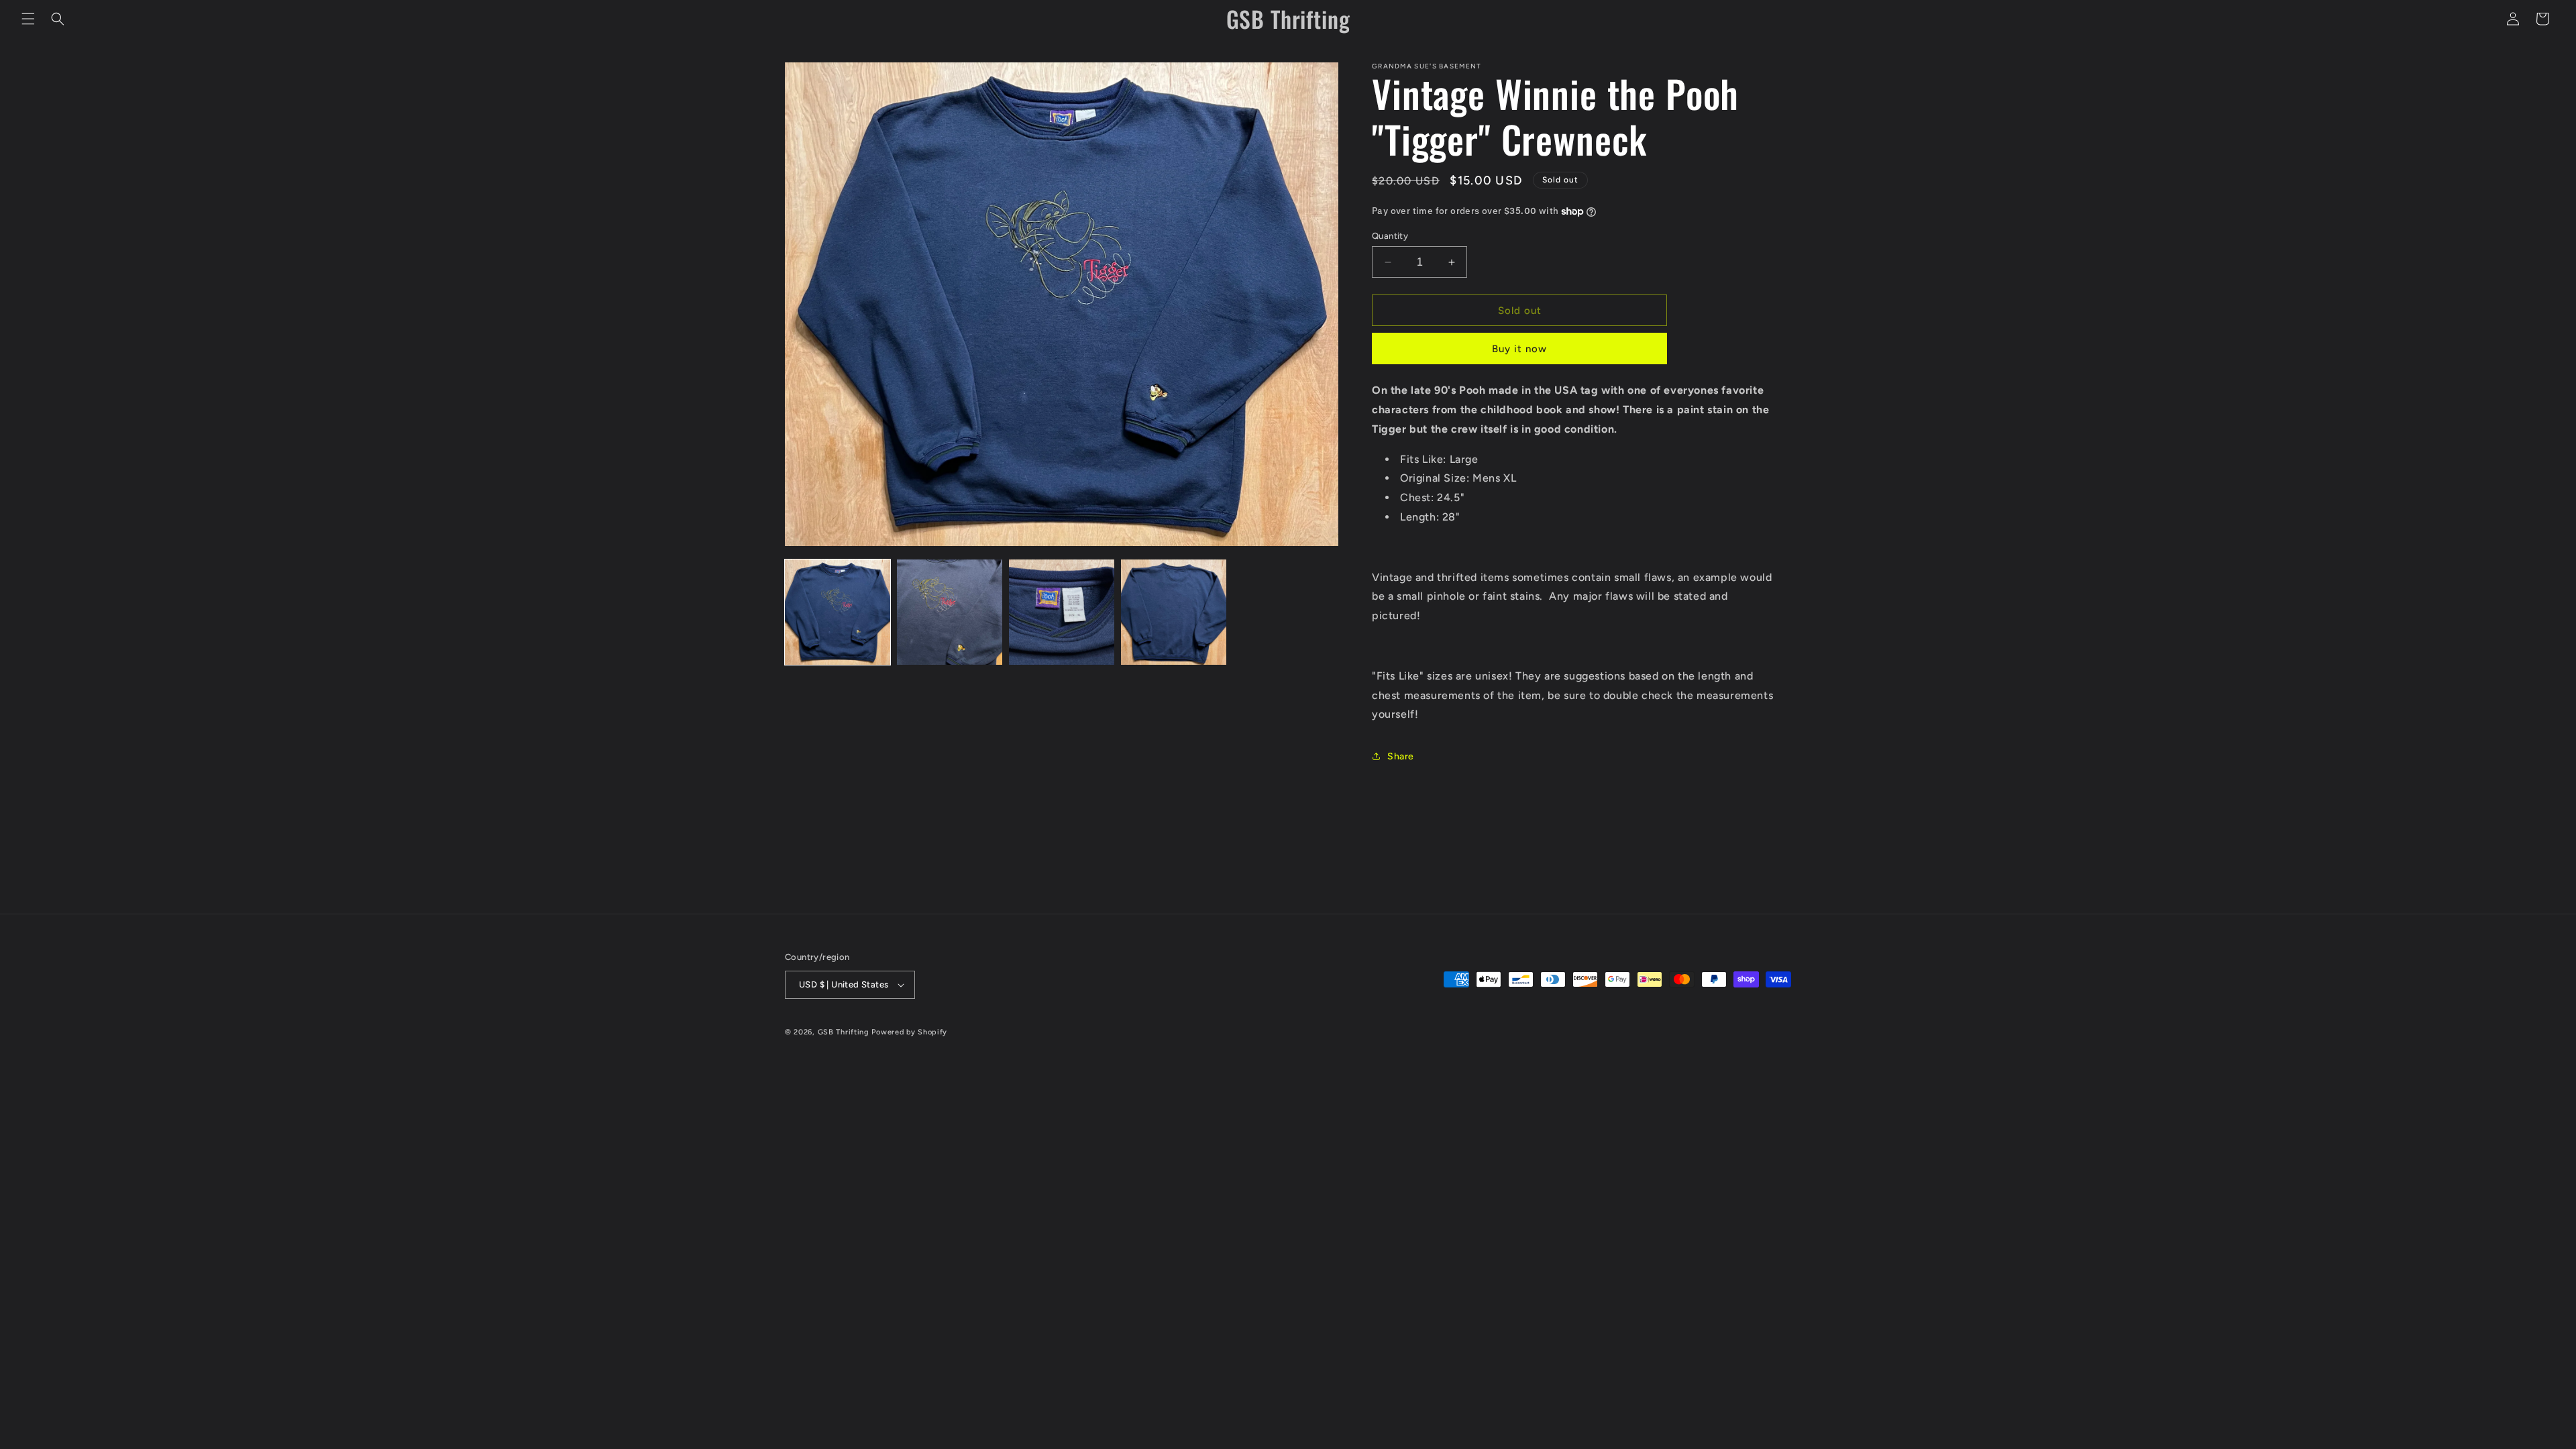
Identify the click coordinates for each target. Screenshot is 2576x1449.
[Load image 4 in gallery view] (1174, 612)
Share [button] (1401, 756)
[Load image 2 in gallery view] (950, 612)
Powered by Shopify (909, 1032)
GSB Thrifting (845, 1032)
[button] (28, 19)
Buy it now (1519, 349)
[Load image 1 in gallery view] (838, 612)
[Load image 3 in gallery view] (1062, 612)
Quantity (1390, 236)
